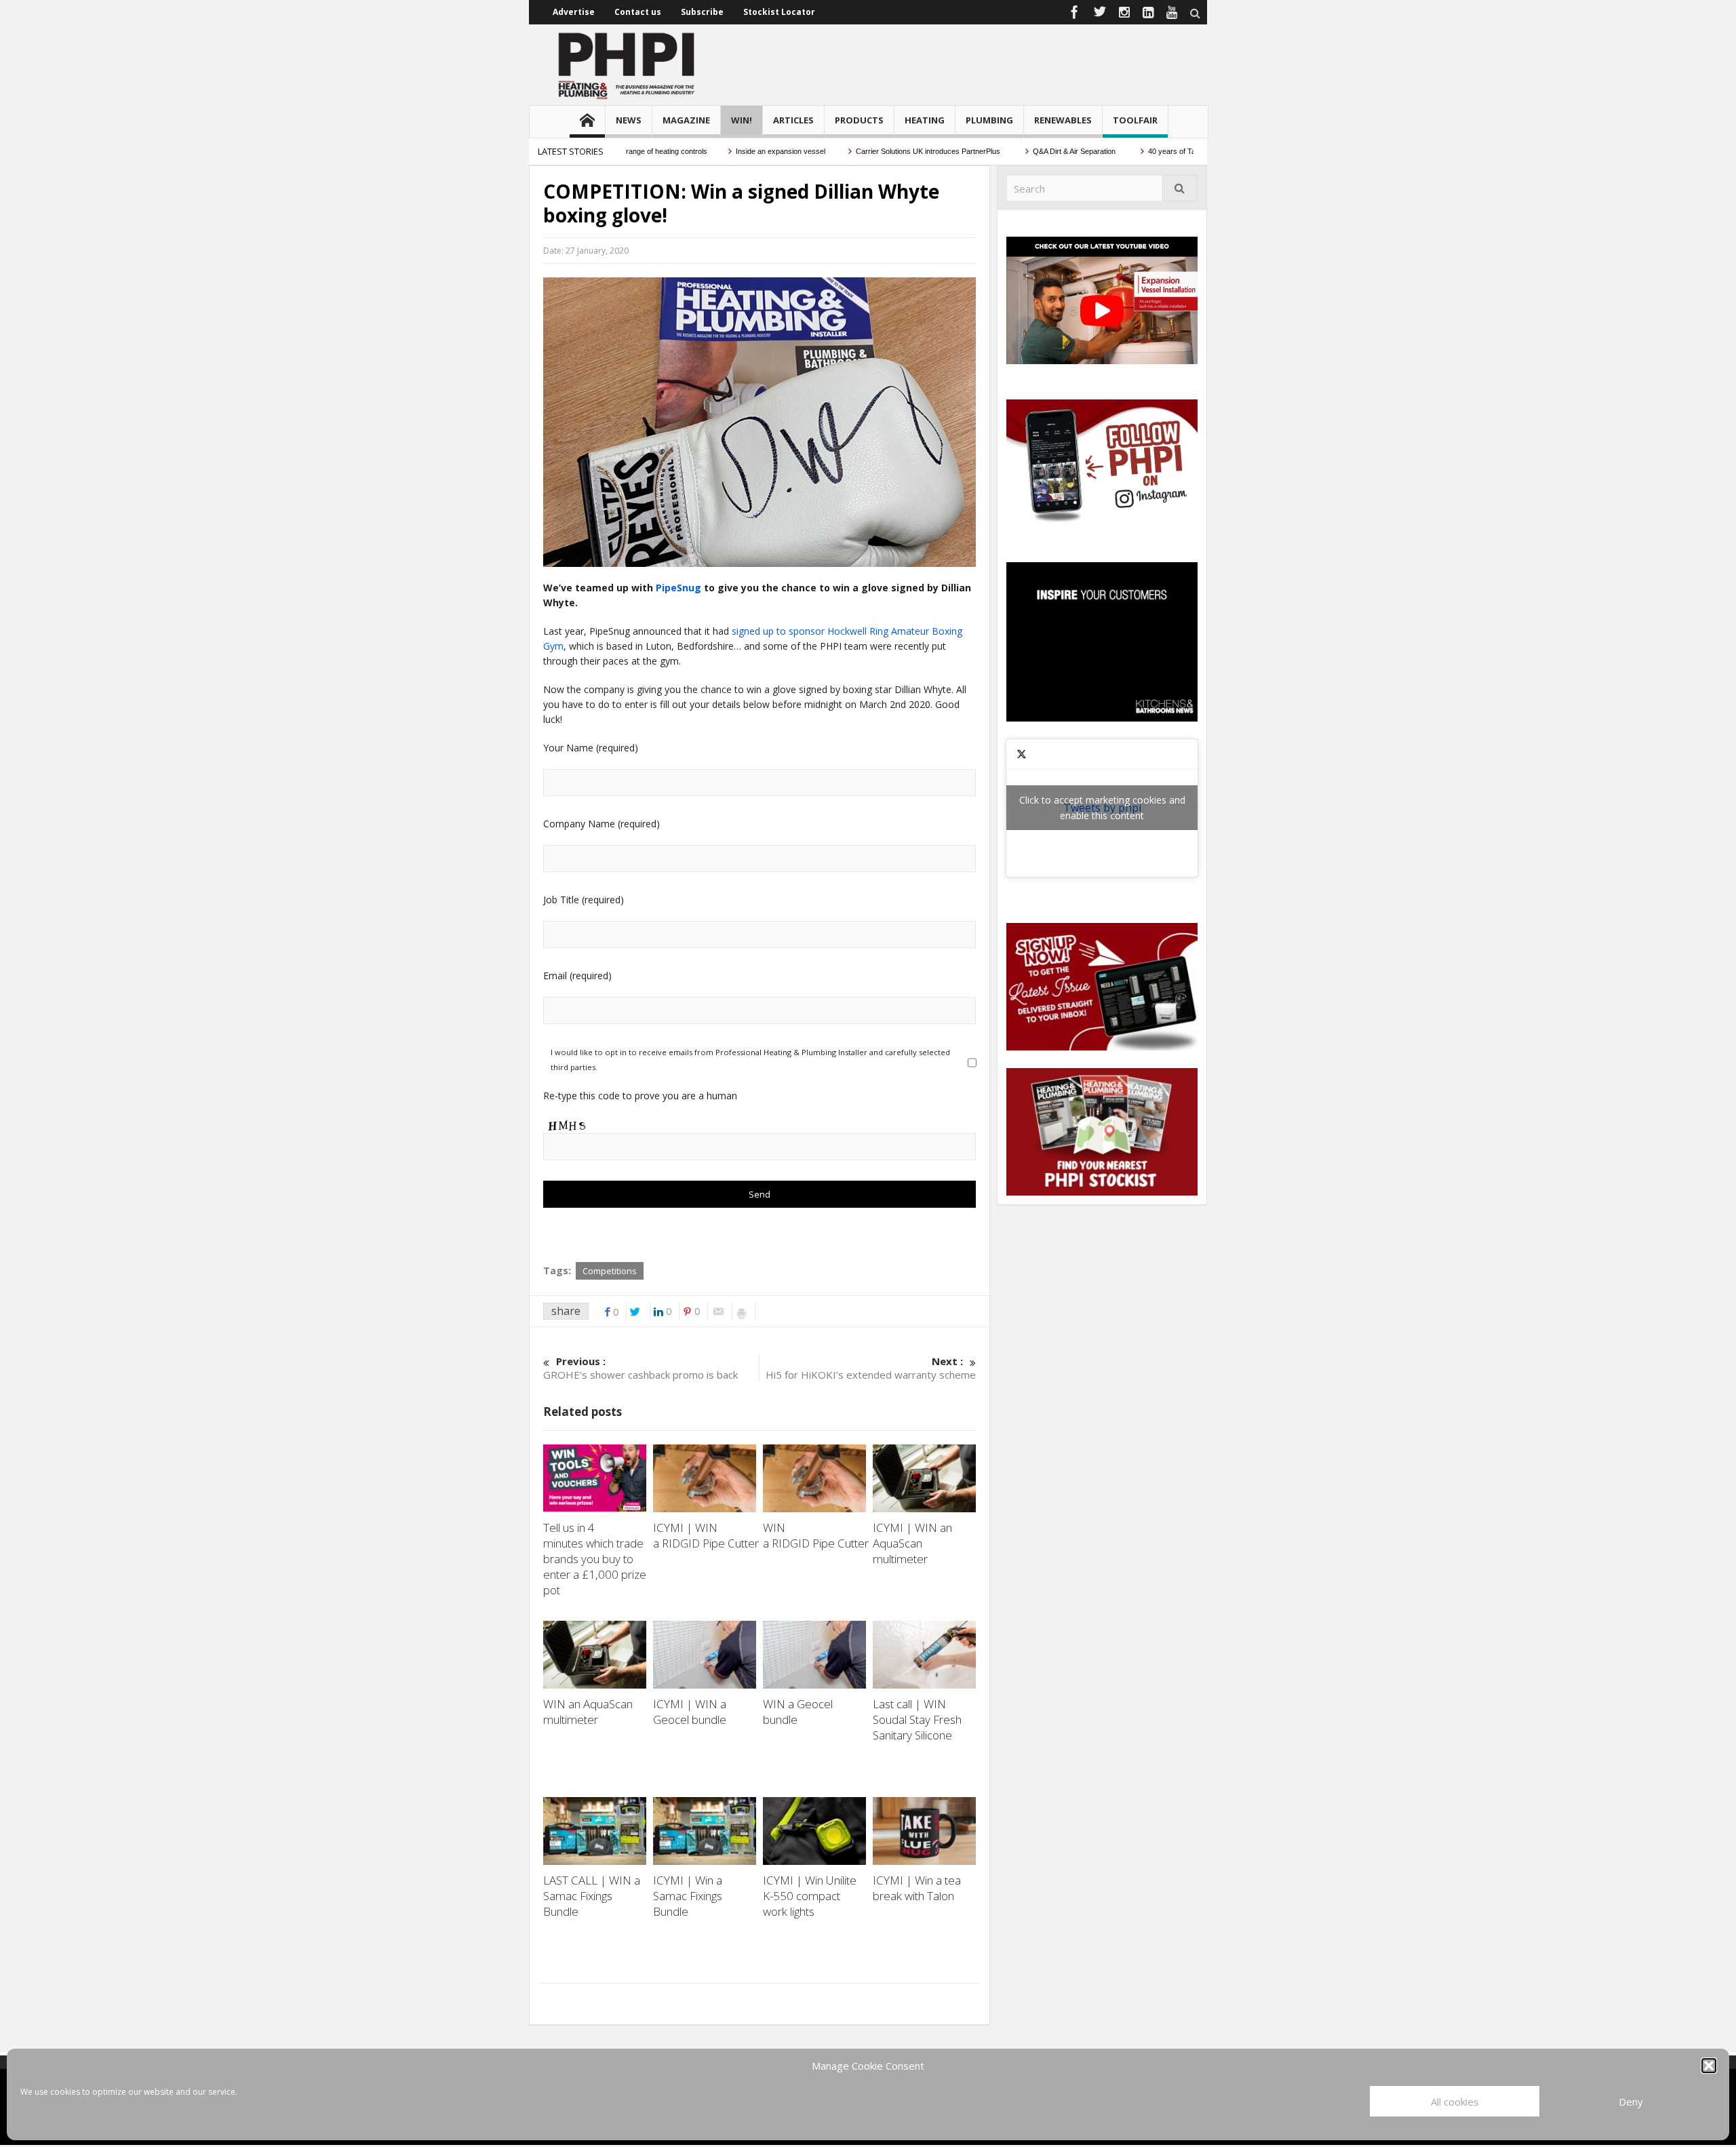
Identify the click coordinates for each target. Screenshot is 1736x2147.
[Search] (1180, 188)
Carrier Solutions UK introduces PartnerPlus (887, 151)
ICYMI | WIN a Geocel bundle (692, 1712)
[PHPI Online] (627, 64)
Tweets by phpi (1102, 808)
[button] (1709, 2066)
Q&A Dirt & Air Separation (1033, 151)
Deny (1631, 2102)
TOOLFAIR (1135, 120)
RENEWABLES (1063, 120)
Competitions (610, 1271)
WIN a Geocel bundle (798, 1712)
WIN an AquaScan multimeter (588, 1712)
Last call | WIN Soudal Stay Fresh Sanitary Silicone (917, 1719)
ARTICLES (793, 120)
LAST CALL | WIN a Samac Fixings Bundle (592, 1896)
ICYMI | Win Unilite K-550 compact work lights (810, 1896)
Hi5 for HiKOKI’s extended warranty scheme (871, 1368)
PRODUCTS (859, 120)
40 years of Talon (1135, 151)
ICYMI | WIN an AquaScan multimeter (912, 1543)
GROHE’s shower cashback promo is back (640, 1368)
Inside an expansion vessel (739, 151)
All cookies (1455, 2102)
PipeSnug (678, 588)
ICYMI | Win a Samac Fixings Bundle (688, 1896)
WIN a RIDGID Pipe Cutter (817, 1535)
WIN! (742, 120)
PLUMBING (989, 120)
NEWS (629, 120)
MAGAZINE (686, 120)
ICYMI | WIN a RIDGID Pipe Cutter (707, 1535)
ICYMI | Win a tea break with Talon (917, 1888)
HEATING (925, 120)
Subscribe (702, 12)
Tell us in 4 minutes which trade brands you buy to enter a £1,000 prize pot (595, 1559)
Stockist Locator (779, 12)
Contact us (638, 12)
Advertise (574, 12)
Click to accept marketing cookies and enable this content (1102, 808)
